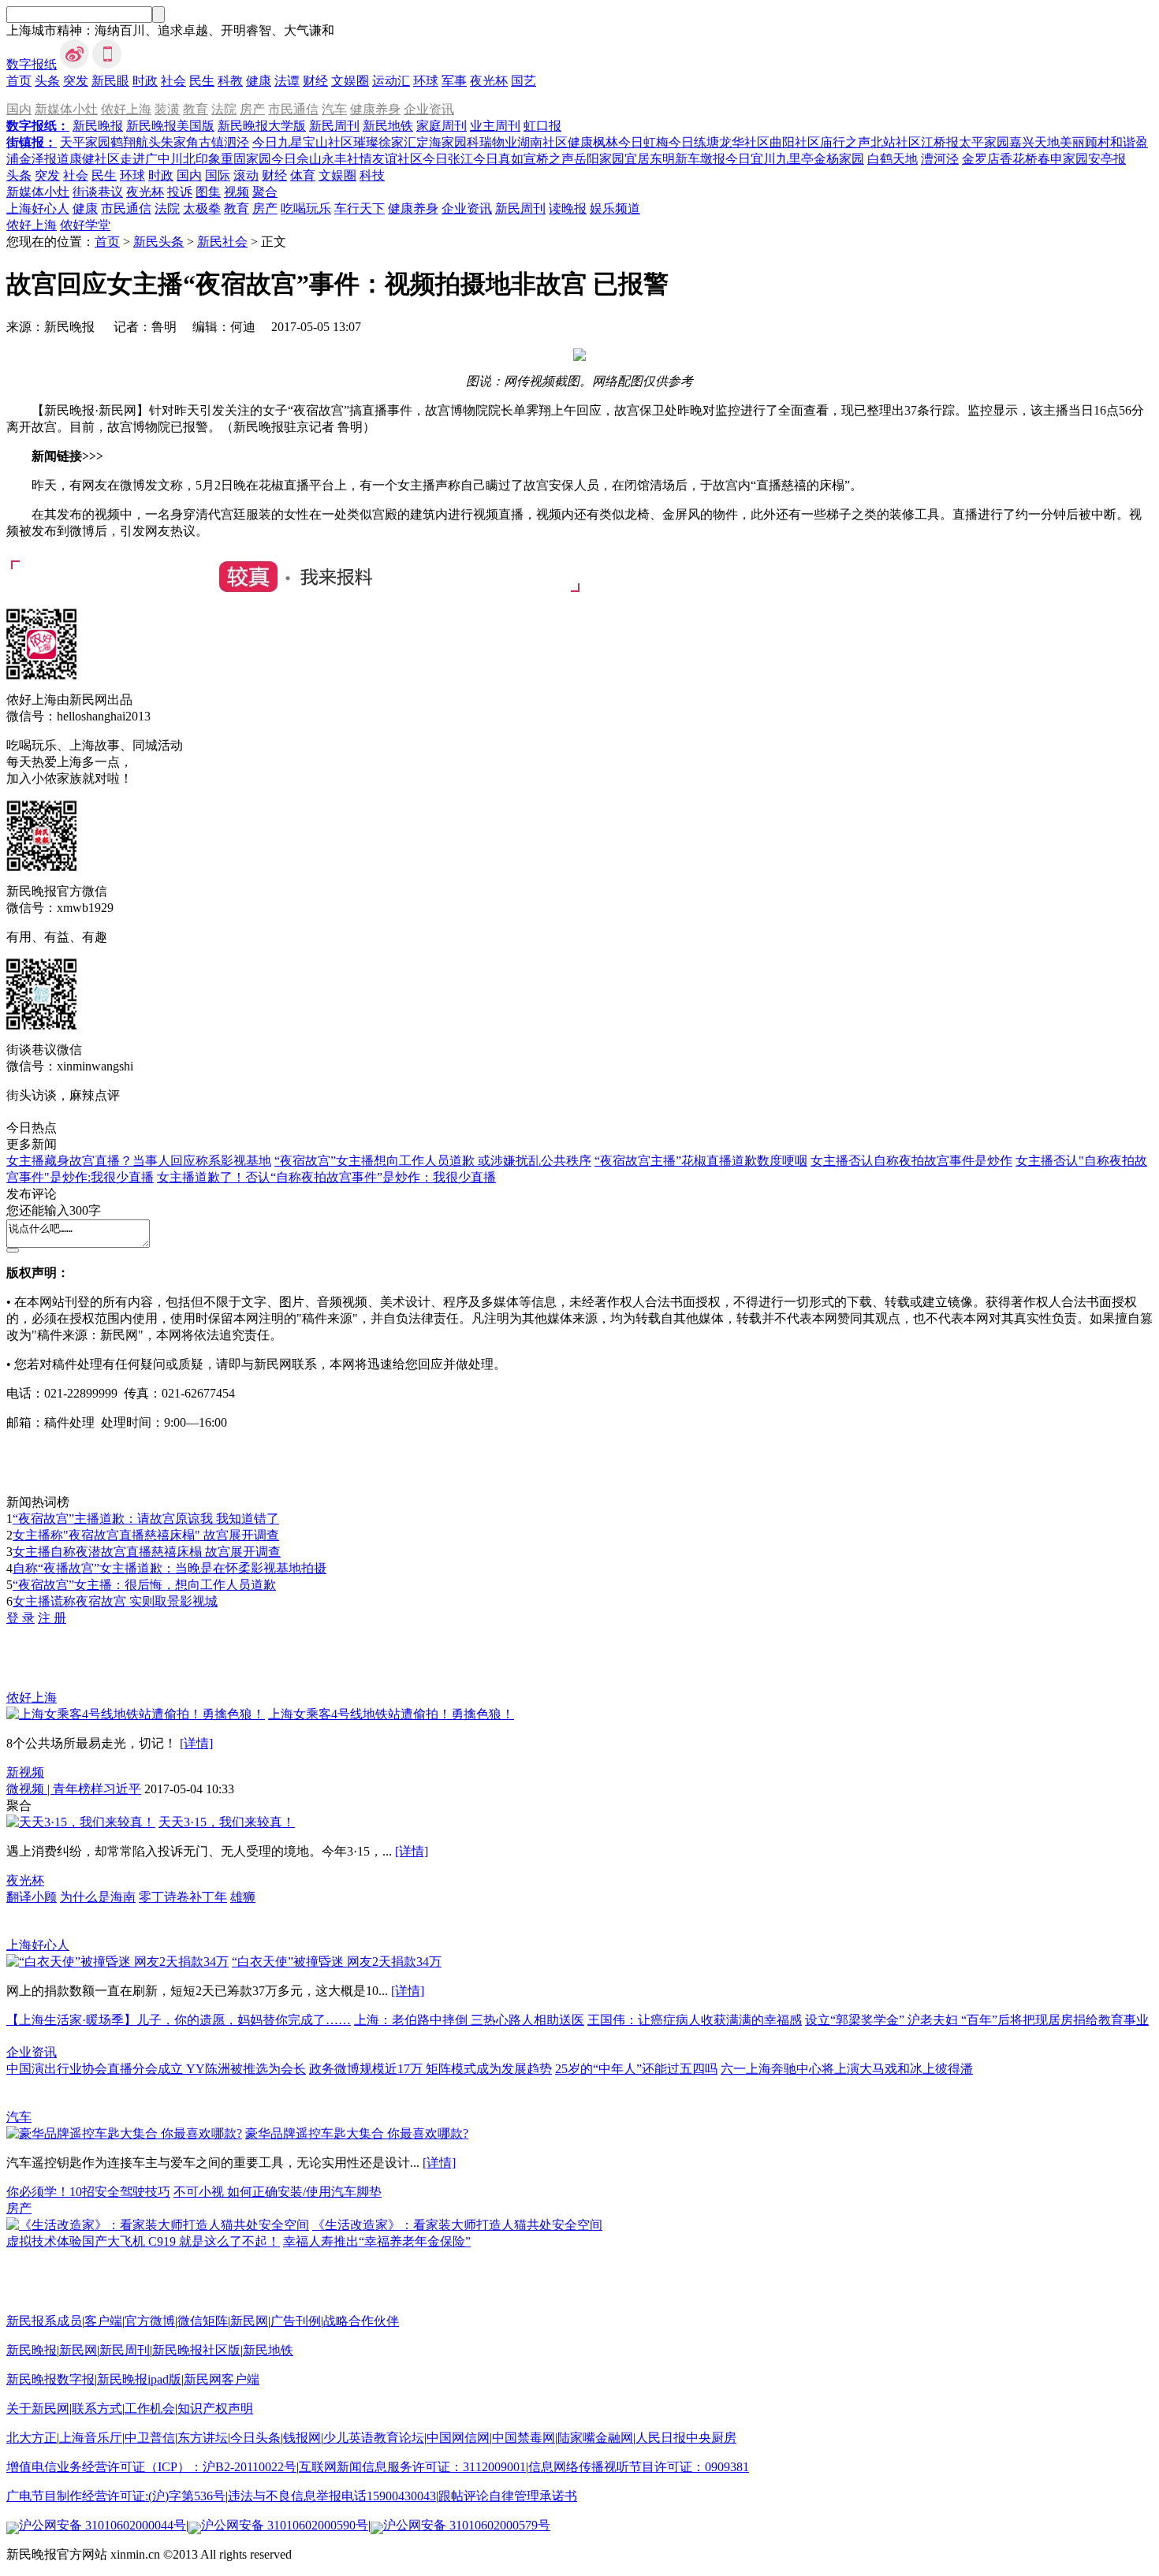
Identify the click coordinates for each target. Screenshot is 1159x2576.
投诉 (180, 192)
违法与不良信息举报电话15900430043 (332, 2496)
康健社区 (95, 159)
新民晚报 (98, 126)
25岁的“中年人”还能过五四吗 (636, 2069)
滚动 (246, 175)
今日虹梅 (643, 142)
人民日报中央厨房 (686, 2438)
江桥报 (940, 142)
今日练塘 (694, 142)
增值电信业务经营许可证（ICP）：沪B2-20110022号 (151, 2467)
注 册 (52, 1618)
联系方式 (97, 2408)
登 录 (20, 1618)
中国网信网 (458, 2438)
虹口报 (542, 126)
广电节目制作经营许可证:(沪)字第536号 (116, 2496)
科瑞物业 (492, 142)
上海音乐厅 (91, 2438)
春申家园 (1063, 159)
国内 (19, 109)
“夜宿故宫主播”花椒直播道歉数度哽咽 (701, 1161)
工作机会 (150, 2408)
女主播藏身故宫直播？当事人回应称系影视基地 (139, 1161)
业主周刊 (495, 126)
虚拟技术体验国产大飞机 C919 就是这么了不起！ (143, 2241)
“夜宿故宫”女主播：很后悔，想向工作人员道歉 (144, 1585)
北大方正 (32, 2438)
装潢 (167, 109)
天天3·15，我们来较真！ (227, 1822)
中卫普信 (150, 2438)
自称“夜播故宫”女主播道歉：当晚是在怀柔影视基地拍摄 (170, 1568)
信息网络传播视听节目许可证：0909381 (639, 2467)
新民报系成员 (44, 2321)
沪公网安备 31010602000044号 (102, 2525)
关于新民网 (38, 2408)
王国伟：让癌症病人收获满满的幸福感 (695, 2020)
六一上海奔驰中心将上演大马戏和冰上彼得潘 (847, 2069)
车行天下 (360, 208)
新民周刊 (334, 126)
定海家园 (442, 142)
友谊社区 (397, 159)
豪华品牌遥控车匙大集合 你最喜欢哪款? (357, 2133)
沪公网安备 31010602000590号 (285, 2525)
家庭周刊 (442, 126)
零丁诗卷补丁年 (183, 1897)
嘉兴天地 (1034, 142)
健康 (259, 81)
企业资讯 (429, 109)
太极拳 (202, 208)
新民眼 (110, 81)
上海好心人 (38, 208)
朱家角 (180, 142)
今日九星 (278, 142)
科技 (372, 175)
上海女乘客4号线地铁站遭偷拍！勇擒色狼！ (391, 1714)
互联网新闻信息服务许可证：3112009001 (412, 2467)
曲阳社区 (795, 142)
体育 (303, 175)
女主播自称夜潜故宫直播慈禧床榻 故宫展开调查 (147, 1552)
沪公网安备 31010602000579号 (467, 2525)
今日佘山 (296, 159)
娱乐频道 (615, 208)
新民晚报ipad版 (139, 2379)
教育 (196, 109)
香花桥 (1019, 159)
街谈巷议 (98, 192)
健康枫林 (593, 142)
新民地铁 (388, 126)
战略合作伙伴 (361, 2321)
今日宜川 (751, 159)
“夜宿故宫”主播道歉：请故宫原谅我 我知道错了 (146, 1519)
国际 (218, 175)
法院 (224, 109)
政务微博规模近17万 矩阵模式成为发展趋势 (430, 2069)
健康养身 (375, 109)
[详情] (196, 1743)
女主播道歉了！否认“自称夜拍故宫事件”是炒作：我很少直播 (326, 1177)
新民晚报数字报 (50, 2379)
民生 (202, 81)
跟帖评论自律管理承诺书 (508, 2496)
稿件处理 (69, 1422)
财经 (315, 81)
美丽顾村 (1085, 142)
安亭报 (1107, 159)
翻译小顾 (32, 1897)
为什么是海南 (98, 1897)
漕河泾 (940, 159)
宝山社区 (328, 142)
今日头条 (255, 2438)
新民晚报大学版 (262, 126)
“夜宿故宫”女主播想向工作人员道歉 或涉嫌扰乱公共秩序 (433, 1161)
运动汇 (391, 81)
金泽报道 (44, 159)
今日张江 (448, 159)
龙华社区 (744, 142)
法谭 (287, 81)
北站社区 (896, 142)
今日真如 (498, 159)
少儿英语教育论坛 (374, 2438)
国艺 (524, 81)
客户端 (103, 2321)
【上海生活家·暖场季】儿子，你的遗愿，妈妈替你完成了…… (179, 2020)
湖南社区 (542, 142)
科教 (230, 81)
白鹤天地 (893, 159)
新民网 (249, 2321)
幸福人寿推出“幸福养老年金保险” (377, 2241)
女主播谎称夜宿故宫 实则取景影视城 (115, 1601)
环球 (426, 81)
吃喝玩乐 (306, 208)
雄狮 (243, 1897)
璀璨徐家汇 (385, 142)
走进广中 (145, 159)
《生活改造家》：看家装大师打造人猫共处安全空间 (457, 2225)
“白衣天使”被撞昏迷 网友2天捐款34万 (337, 1962)
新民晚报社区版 (196, 2350)
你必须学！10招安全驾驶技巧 (88, 2192)
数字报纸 (32, 64)
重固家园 (246, 159)
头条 (47, 81)
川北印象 (196, 159)
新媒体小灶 (66, 109)
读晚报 (568, 208)
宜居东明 (650, 159)
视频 (237, 192)
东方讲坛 (203, 2438)
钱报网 (302, 2438)
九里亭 (795, 159)
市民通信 (293, 109)
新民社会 (222, 242)
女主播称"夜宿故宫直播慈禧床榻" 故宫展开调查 (146, 1535)
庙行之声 (845, 142)
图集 (208, 192)
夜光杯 (489, 81)
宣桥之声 (549, 159)
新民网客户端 (222, 2379)
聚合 (265, 192)
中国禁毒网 (524, 2438)
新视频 (25, 1772)
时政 (145, 81)
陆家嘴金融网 (595, 2438)
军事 (454, 81)
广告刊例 (296, 2321)
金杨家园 (839, 159)
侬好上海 (126, 109)
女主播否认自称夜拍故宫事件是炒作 (911, 1161)
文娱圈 (350, 81)
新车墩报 (700, 159)
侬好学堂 (85, 225)
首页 (19, 81)
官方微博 (150, 2321)
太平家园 (984, 142)
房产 (252, 109)
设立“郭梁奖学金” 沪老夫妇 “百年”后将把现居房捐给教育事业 (977, 2020)
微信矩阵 (203, 2321)
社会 (173, 81)
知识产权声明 (215, 2408)
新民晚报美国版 (170, 126)
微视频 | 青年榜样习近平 (74, 1789)
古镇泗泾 (224, 142)
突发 (76, 81)
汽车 (334, 109)
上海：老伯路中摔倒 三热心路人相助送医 (469, 2020)
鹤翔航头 (136, 142)
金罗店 (981, 159)
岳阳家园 (599, 159)
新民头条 (158, 242)
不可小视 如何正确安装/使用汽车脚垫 (278, 2192)
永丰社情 (347, 159)
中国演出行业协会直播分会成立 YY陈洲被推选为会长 (156, 2069)
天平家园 (85, 142)
